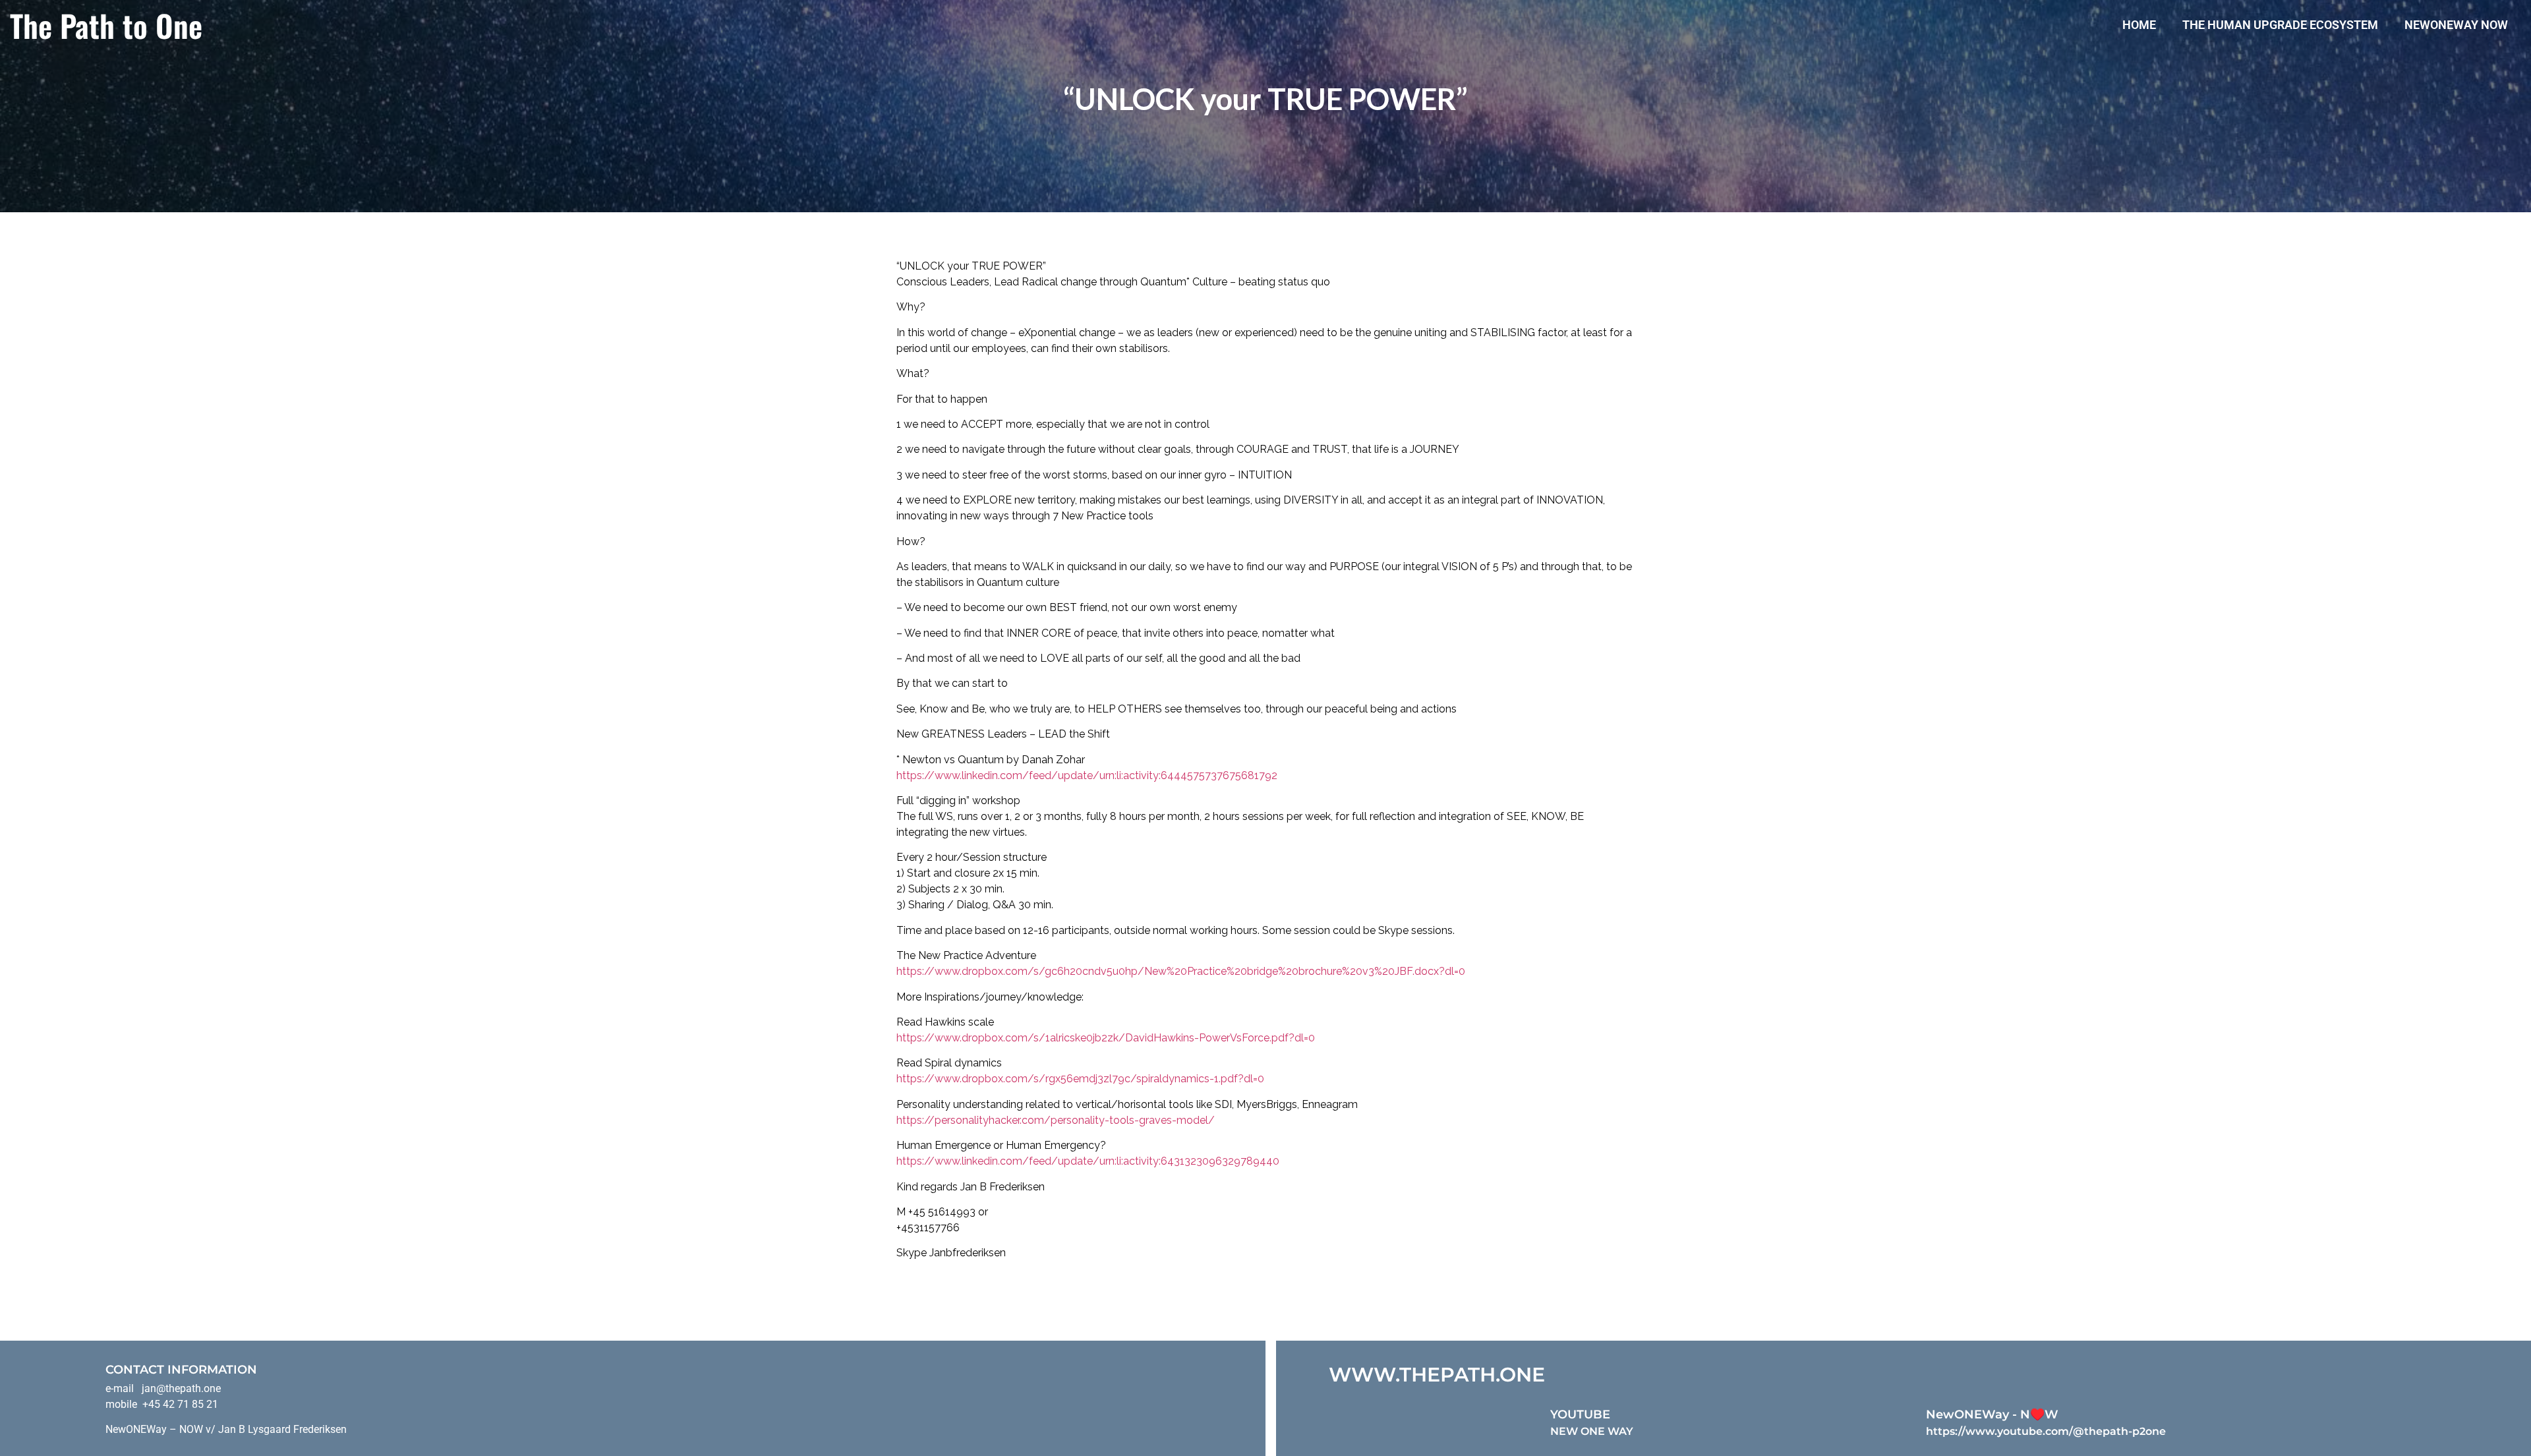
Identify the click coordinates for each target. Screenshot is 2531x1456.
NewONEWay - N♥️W (1992, 1414)
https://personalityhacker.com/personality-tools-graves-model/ (1056, 1120)
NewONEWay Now (2456, 25)
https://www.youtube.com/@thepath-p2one (2046, 1431)
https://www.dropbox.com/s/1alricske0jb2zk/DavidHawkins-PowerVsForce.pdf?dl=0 (1106, 1038)
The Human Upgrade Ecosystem (2280, 25)
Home (2139, 25)
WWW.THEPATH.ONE (1437, 1375)
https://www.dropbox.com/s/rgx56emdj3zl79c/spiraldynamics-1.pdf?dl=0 (1080, 1079)
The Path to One (106, 25)
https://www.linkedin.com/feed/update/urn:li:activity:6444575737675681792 (1087, 775)
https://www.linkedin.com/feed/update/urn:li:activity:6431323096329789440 (1088, 1161)
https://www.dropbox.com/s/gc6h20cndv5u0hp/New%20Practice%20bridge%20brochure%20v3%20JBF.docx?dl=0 (1181, 971)
